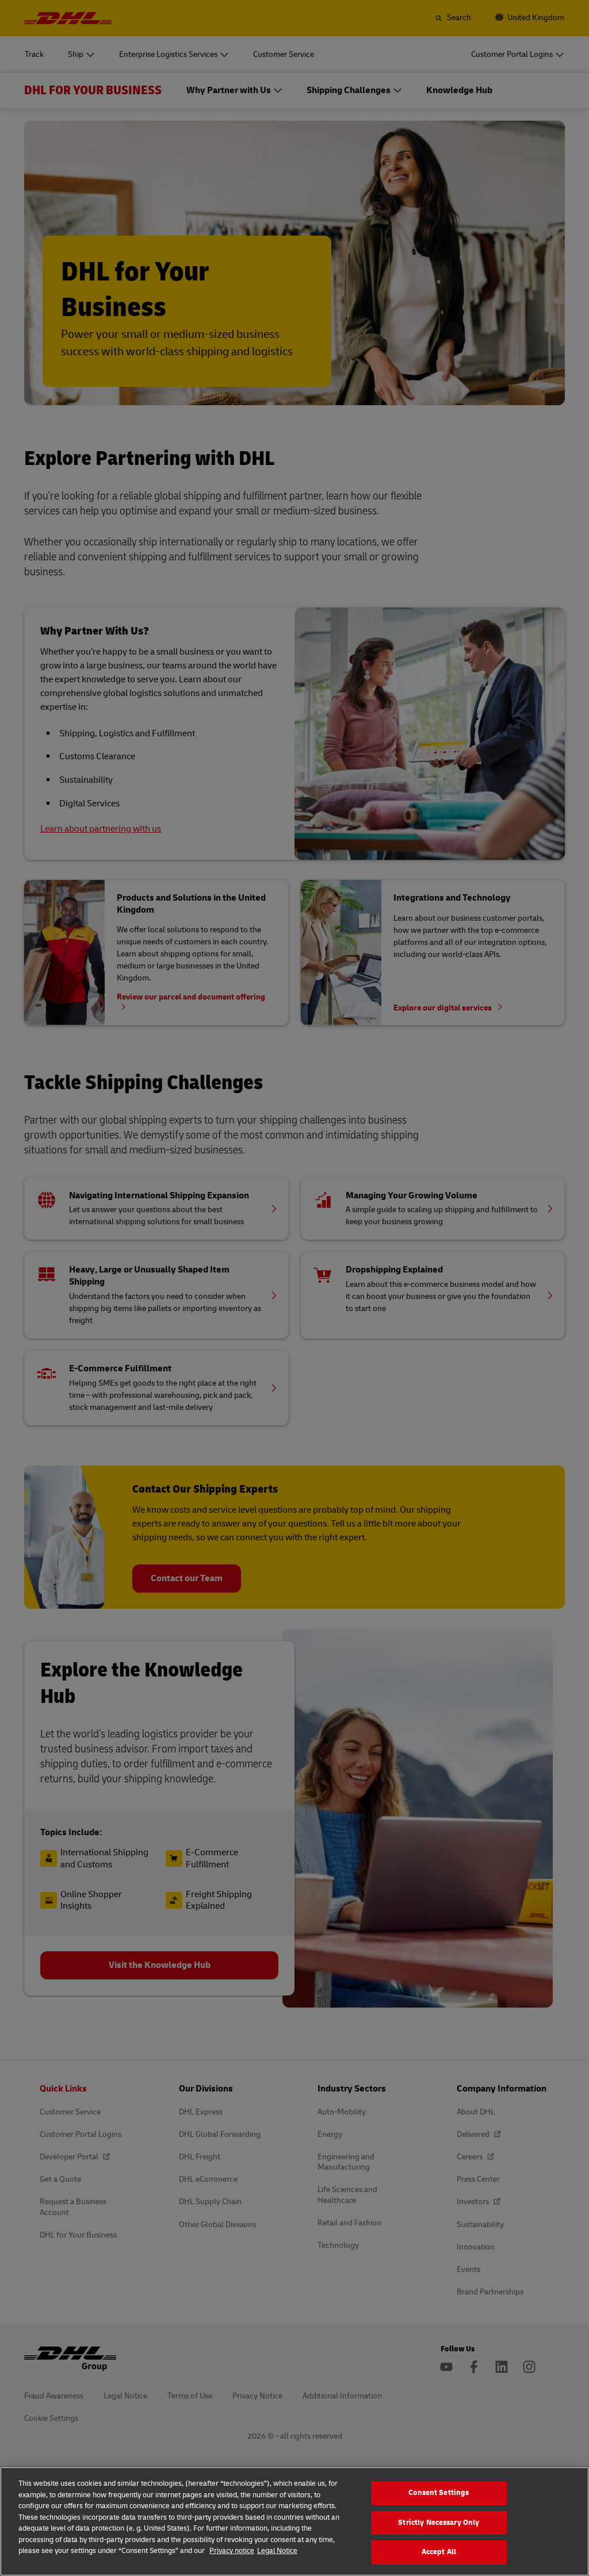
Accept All (439, 2552)
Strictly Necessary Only (439, 2523)
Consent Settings (439, 2493)
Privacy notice (232, 2551)
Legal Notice (277, 2551)
